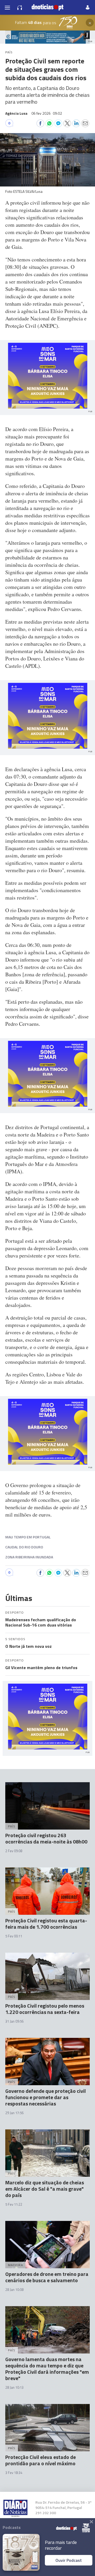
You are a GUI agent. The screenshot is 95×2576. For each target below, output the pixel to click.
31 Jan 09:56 (14, 2021)
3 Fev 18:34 (14, 2473)
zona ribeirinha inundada (29, 1557)
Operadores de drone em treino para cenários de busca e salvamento (47, 2277)
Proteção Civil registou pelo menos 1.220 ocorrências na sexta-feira (45, 2009)
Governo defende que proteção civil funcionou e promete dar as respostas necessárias (46, 2097)
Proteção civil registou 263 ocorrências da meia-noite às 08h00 (46, 1838)
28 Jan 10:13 (14, 2387)
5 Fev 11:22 (14, 2204)
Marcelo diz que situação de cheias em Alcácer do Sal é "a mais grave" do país (45, 2189)
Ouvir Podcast (69, 2560)
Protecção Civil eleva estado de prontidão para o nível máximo (41, 2460)
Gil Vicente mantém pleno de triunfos (41, 1668)
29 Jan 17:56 (14, 2113)
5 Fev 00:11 (14, 1936)
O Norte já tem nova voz (28, 1646)
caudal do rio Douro (24, 1547)
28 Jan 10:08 (14, 2290)
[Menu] (7, 7)
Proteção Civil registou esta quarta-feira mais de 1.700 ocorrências (46, 1924)
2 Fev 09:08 (14, 1851)
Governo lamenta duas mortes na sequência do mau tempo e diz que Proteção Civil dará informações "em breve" (47, 2369)
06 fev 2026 (47, 113)
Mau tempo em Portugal (28, 1537)
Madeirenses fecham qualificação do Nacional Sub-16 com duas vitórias (41, 1622)
